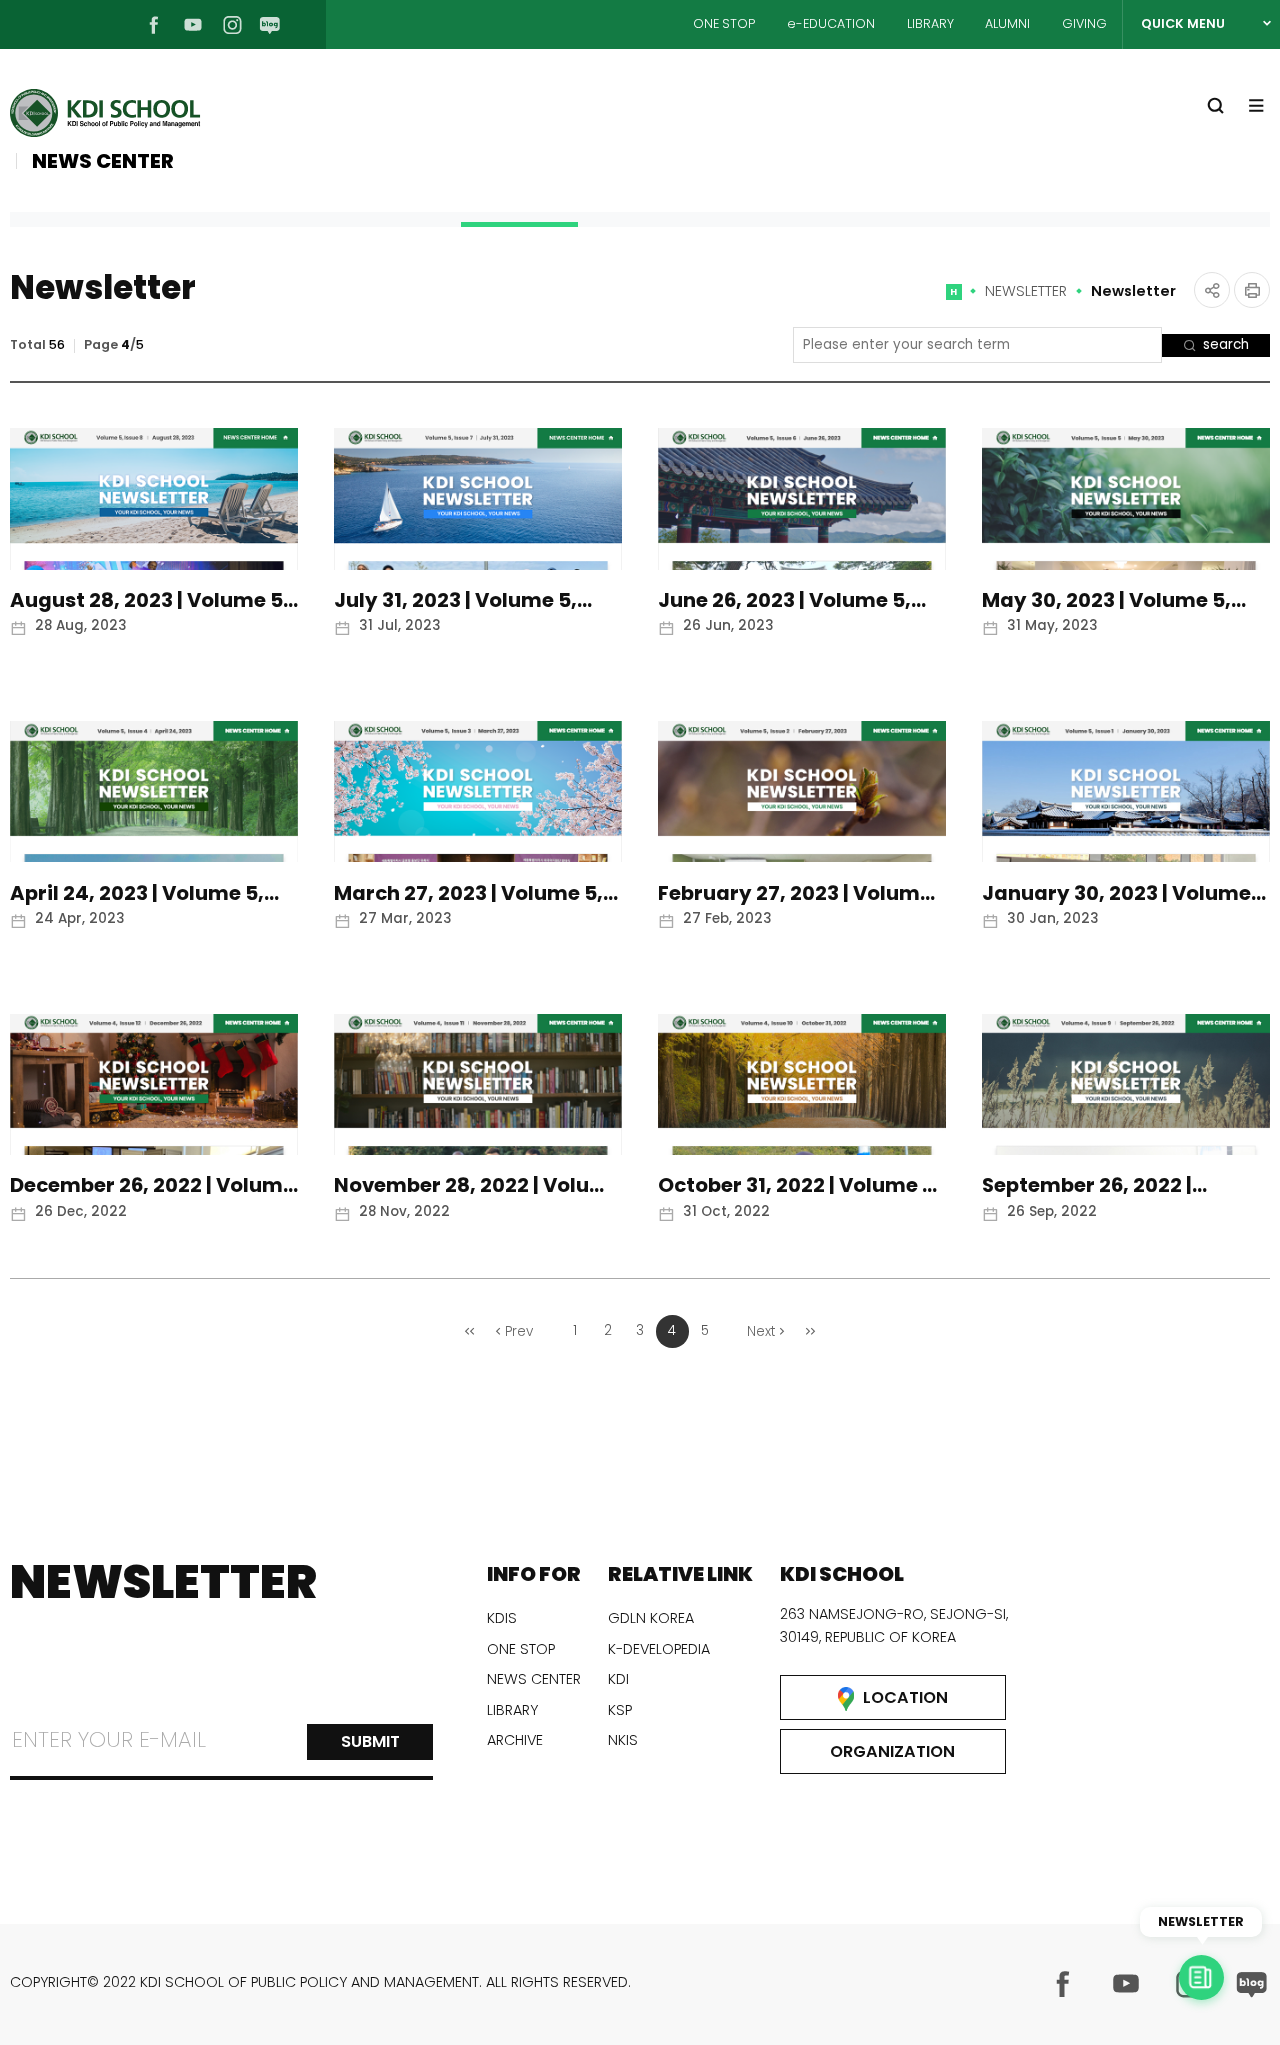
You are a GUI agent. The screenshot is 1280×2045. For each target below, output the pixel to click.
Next (761, 1331)
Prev (519, 1331)
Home (954, 299)
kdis (502, 1618)
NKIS (623, 1740)
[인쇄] (1252, 290)
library (512, 1710)
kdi (618, 1679)
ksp (620, 1710)
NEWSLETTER (1026, 291)
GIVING (1084, 23)
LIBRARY (930, 23)
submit (370, 1741)
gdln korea (651, 1618)
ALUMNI (1007, 23)
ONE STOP (724, 23)
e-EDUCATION (831, 23)
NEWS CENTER (103, 161)
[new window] (1063, 1984)
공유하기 (1212, 290)
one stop (521, 1649)
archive (515, 1740)
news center (534, 1679)
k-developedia (659, 1649)
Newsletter (1133, 291)
